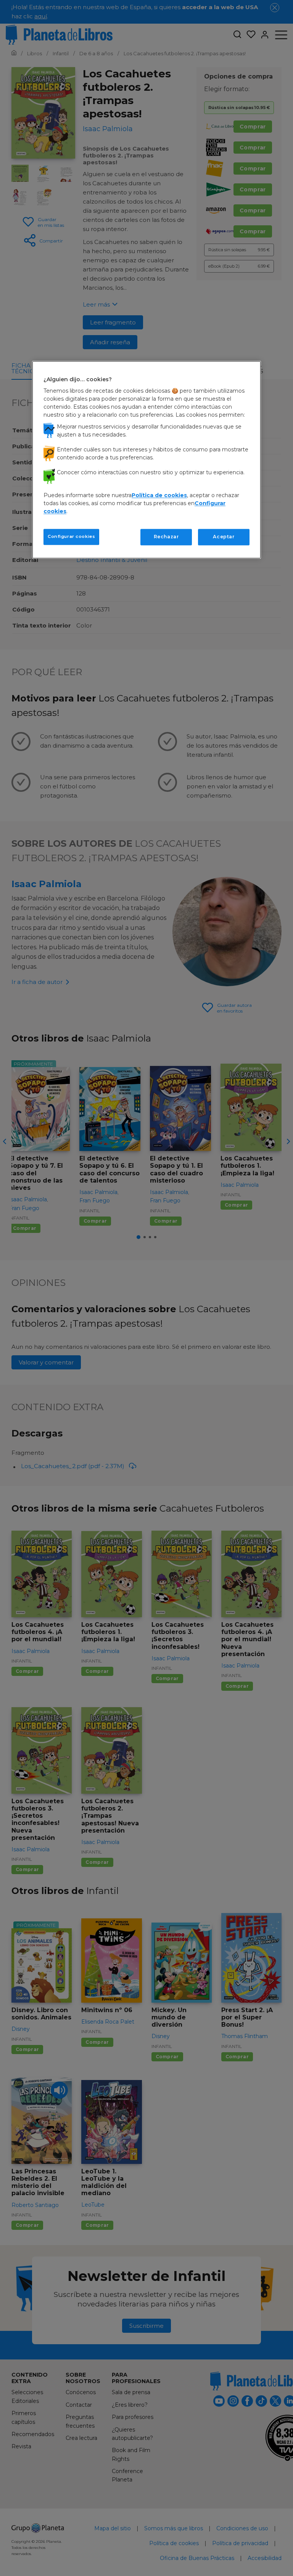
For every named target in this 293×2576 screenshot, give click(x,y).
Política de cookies (159, 496)
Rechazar (166, 537)
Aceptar (224, 537)
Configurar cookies (71, 537)
